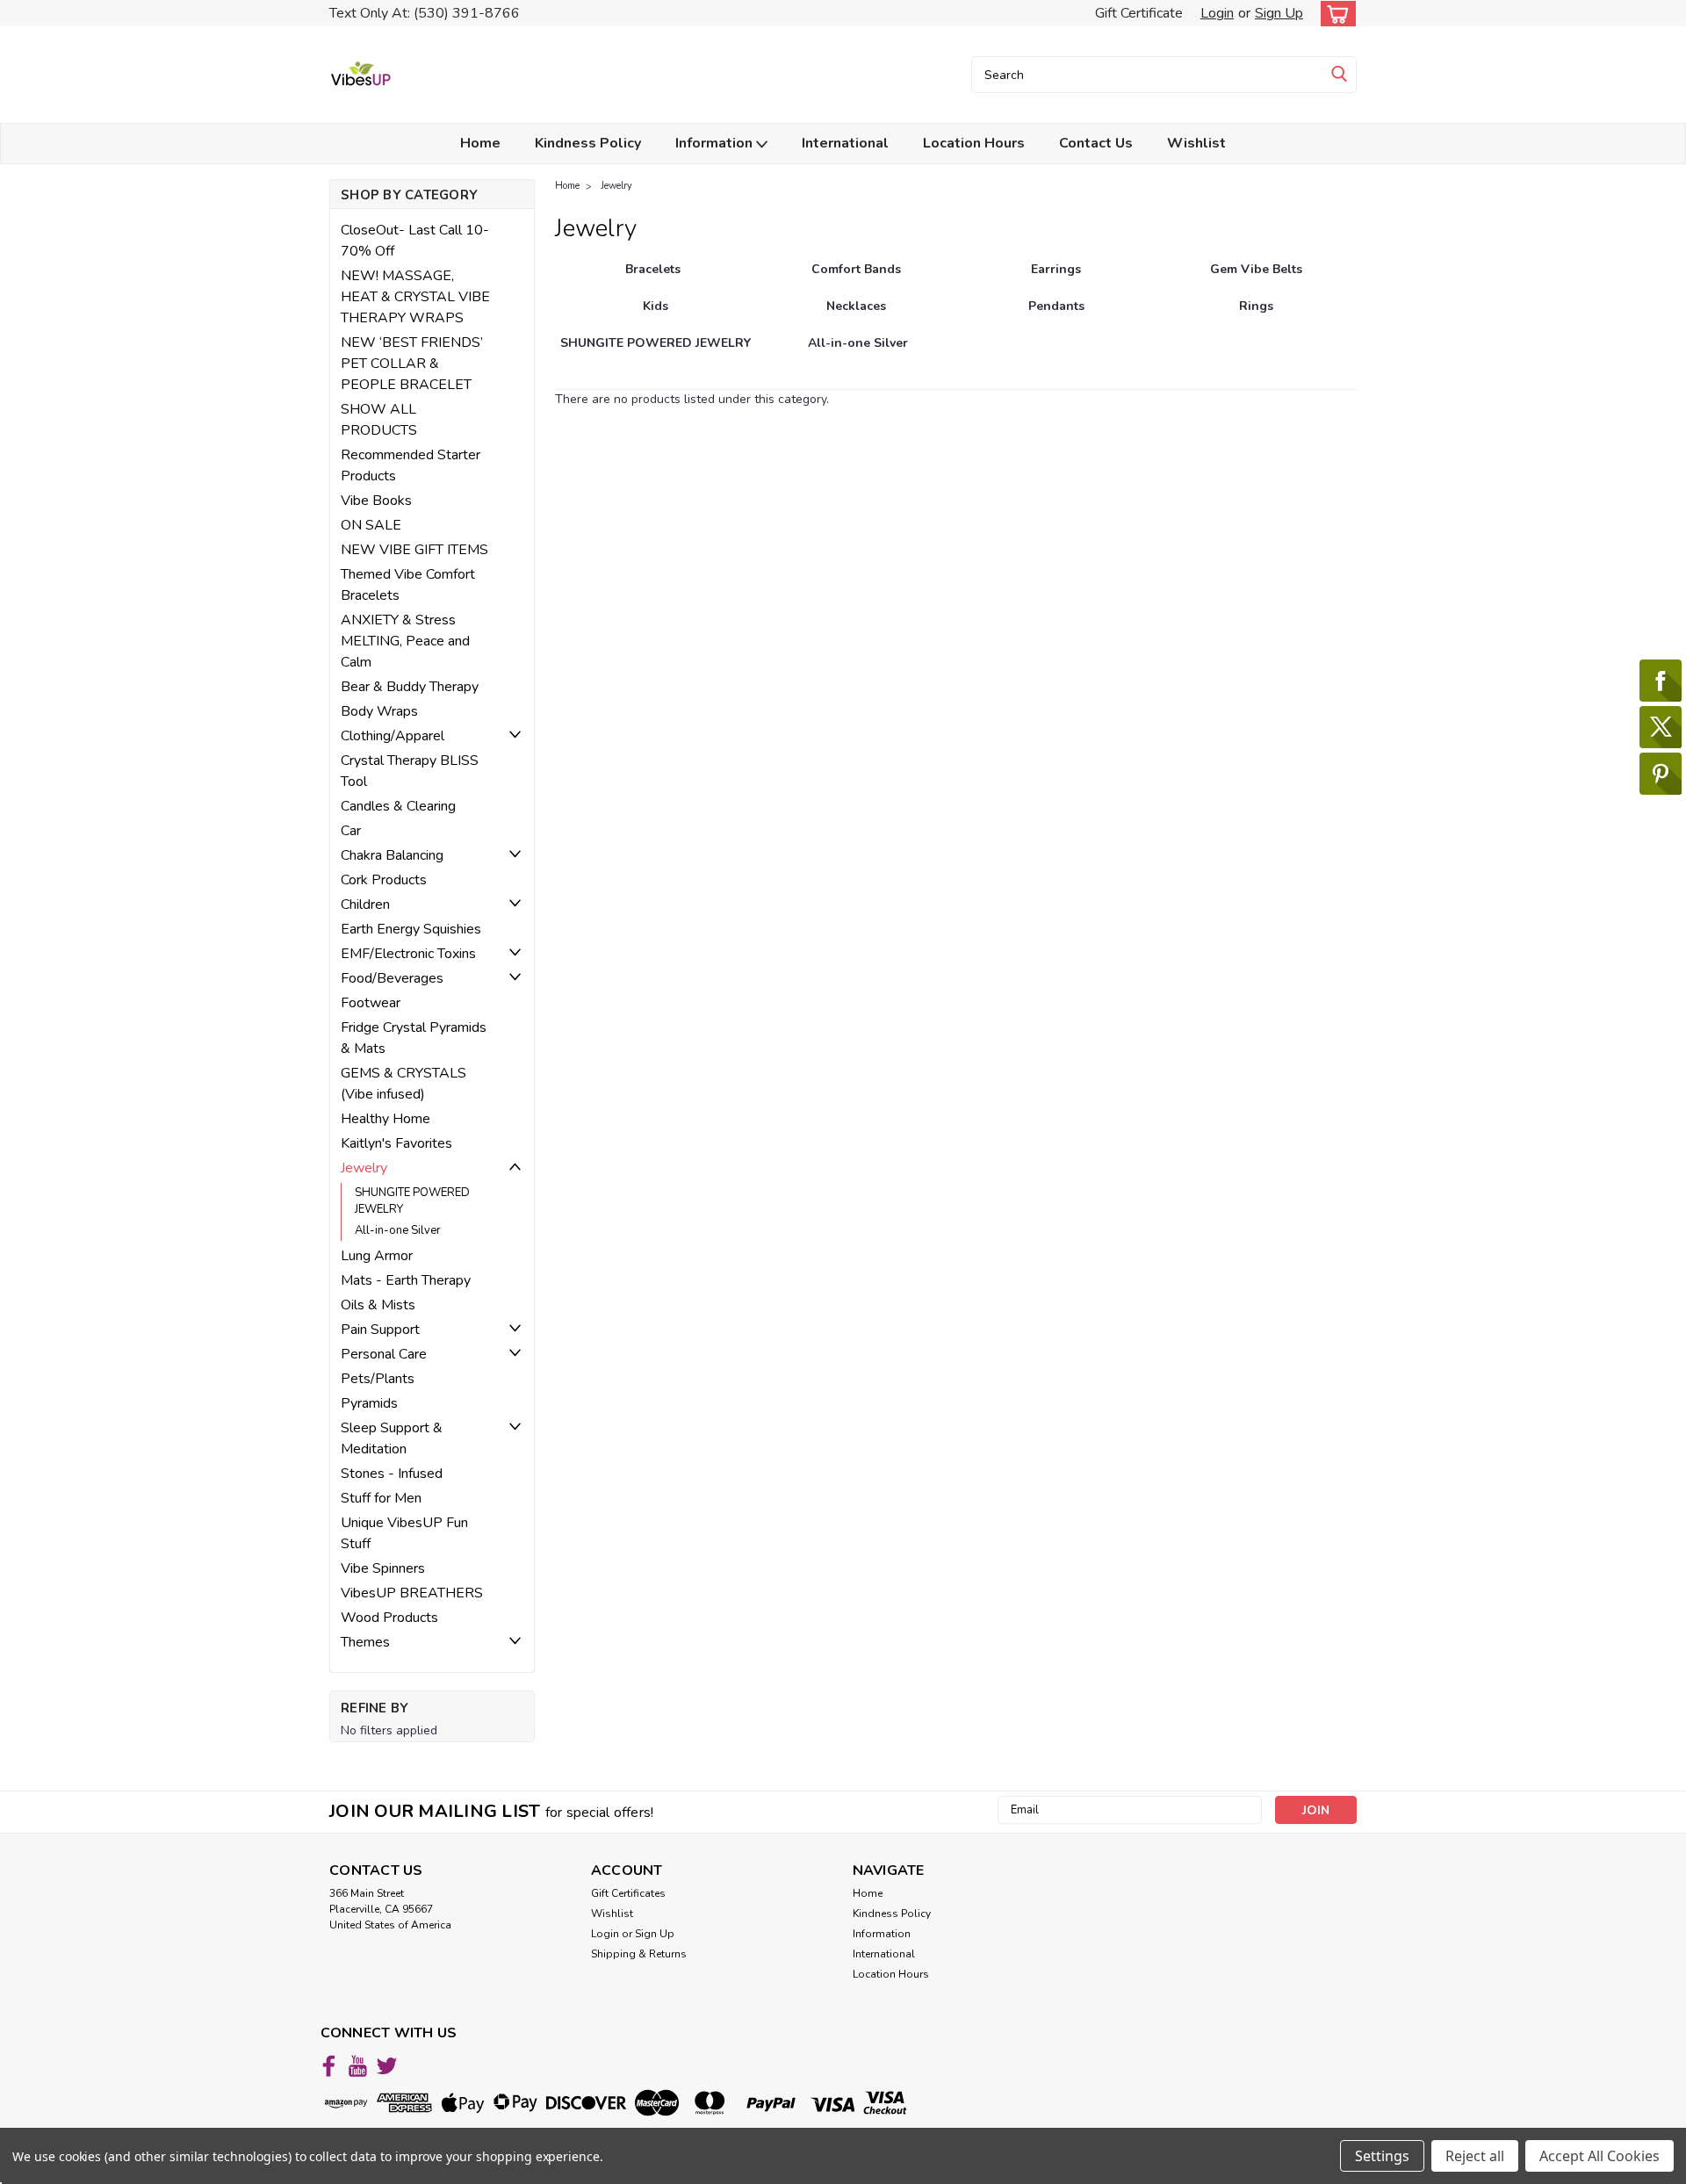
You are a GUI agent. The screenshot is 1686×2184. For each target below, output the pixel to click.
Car (351, 831)
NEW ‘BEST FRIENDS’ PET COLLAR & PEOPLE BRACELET (412, 364)
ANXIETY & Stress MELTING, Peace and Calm (405, 641)
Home (480, 143)
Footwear (371, 1003)
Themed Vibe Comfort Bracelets (408, 585)
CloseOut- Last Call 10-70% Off (415, 241)
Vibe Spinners (383, 1568)
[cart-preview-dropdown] (1334, 14)
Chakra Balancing (392, 855)
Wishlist (1196, 143)
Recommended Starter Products (411, 465)
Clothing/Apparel (393, 736)
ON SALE (371, 525)
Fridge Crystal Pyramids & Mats (414, 1038)
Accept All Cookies (1600, 2156)
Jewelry (364, 1168)
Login (1217, 13)
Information (716, 143)
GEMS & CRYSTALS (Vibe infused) (403, 1084)
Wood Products (389, 1618)
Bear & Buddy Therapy (410, 687)
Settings (1382, 2156)
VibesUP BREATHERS (412, 1593)
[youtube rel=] (358, 2066)
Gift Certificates (628, 1893)
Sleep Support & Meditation (392, 1438)
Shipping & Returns (639, 1954)
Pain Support (380, 1330)
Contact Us (1096, 143)
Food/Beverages (392, 978)
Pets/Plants (378, 1379)
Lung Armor (377, 1256)
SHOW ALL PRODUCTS (379, 420)
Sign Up (1279, 13)
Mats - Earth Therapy (406, 1280)
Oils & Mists (378, 1305)
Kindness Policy (588, 143)
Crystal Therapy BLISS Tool (410, 771)
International (845, 143)
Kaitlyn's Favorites (396, 1143)
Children (365, 905)
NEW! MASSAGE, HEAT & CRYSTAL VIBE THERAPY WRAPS (415, 297)
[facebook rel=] (329, 2066)
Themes (365, 1642)
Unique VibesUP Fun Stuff (404, 1533)
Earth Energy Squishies (411, 929)
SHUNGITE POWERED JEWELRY (412, 1201)
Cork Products (384, 880)
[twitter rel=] (387, 2066)
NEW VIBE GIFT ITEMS (414, 550)
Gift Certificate (1139, 13)
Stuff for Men (381, 1498)
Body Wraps (379, 711)
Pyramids (369, 1403)
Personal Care (384, 1354)
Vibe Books (376, 501)
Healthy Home (385, 1119)
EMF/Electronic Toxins (408, 954)
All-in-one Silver (398, 1230)
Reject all (1475, 2156)
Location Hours (974, 143)
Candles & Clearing (398, 806)
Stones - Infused (392, 1474)
